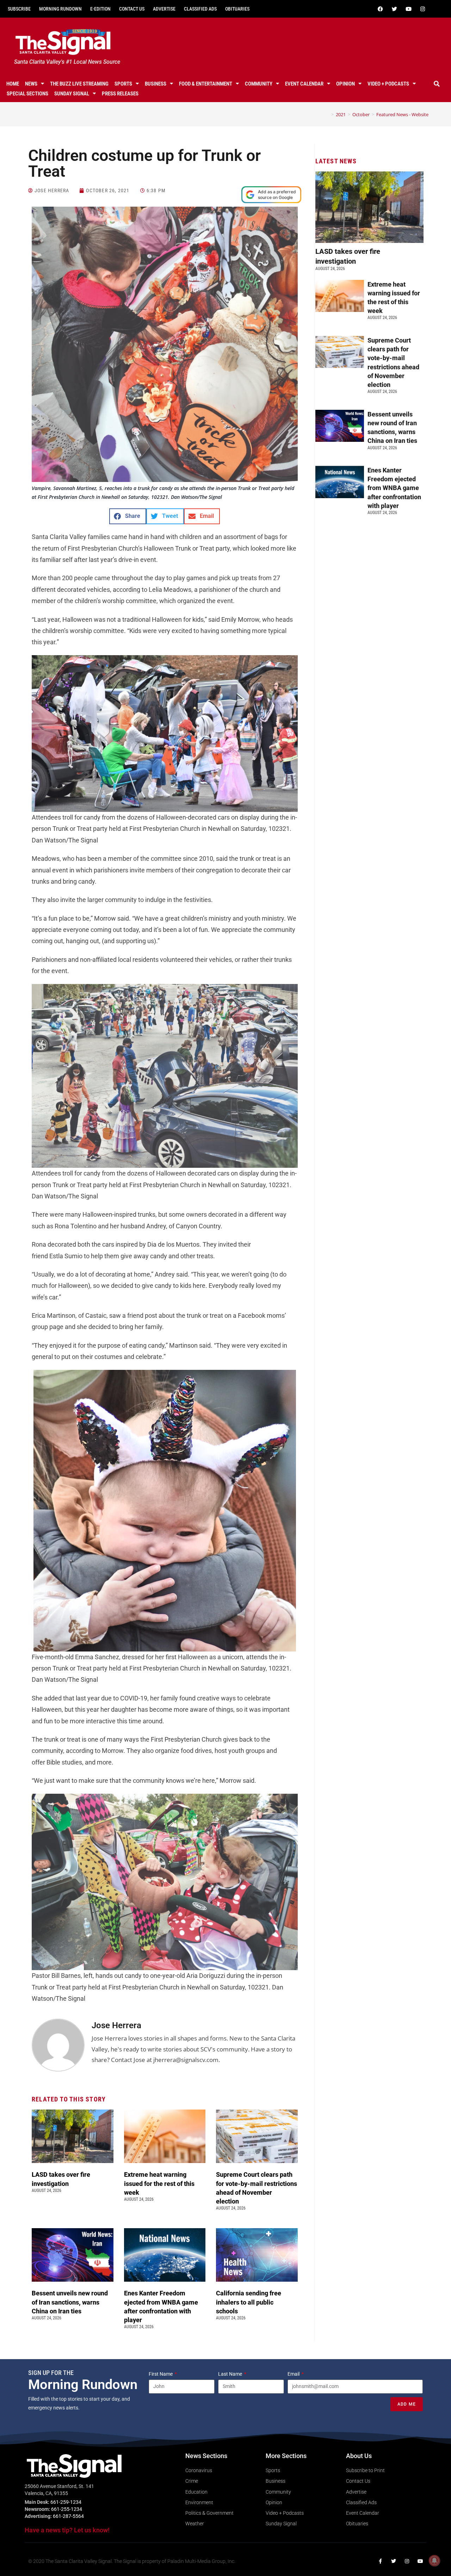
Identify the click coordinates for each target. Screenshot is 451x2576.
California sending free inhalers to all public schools (249, 2302)
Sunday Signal (72, 94)
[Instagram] (422, 9)
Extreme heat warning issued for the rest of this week (159, 2183)
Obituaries (237, 9)
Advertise (164, 9)
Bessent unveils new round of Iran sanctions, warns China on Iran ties (70, 2302)
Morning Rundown (60, 9)
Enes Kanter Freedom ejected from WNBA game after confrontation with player (394, 488)
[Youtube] (408, 9)
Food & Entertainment (206, 84)
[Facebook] (380, 9)
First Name (161, 2374)
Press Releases (120, 94)
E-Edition (100, 9)
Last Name (231, 2374)
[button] (437, 84)
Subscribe (19, 9)
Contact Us (132, 9)
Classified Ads (200, 9)
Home (13, 84)
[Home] (327, 114)
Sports (123, 84)
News (31, 84)
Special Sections (27, 94)
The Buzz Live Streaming (79, 84)
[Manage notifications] (434, 2561)
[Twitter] (394, 9)
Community (259, 84)
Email (294, 2374)
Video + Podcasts (388, 84)
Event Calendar (304, 84)
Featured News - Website (402, 114)
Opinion (345, 84)
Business (156, 84)
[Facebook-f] (380, 2561)
